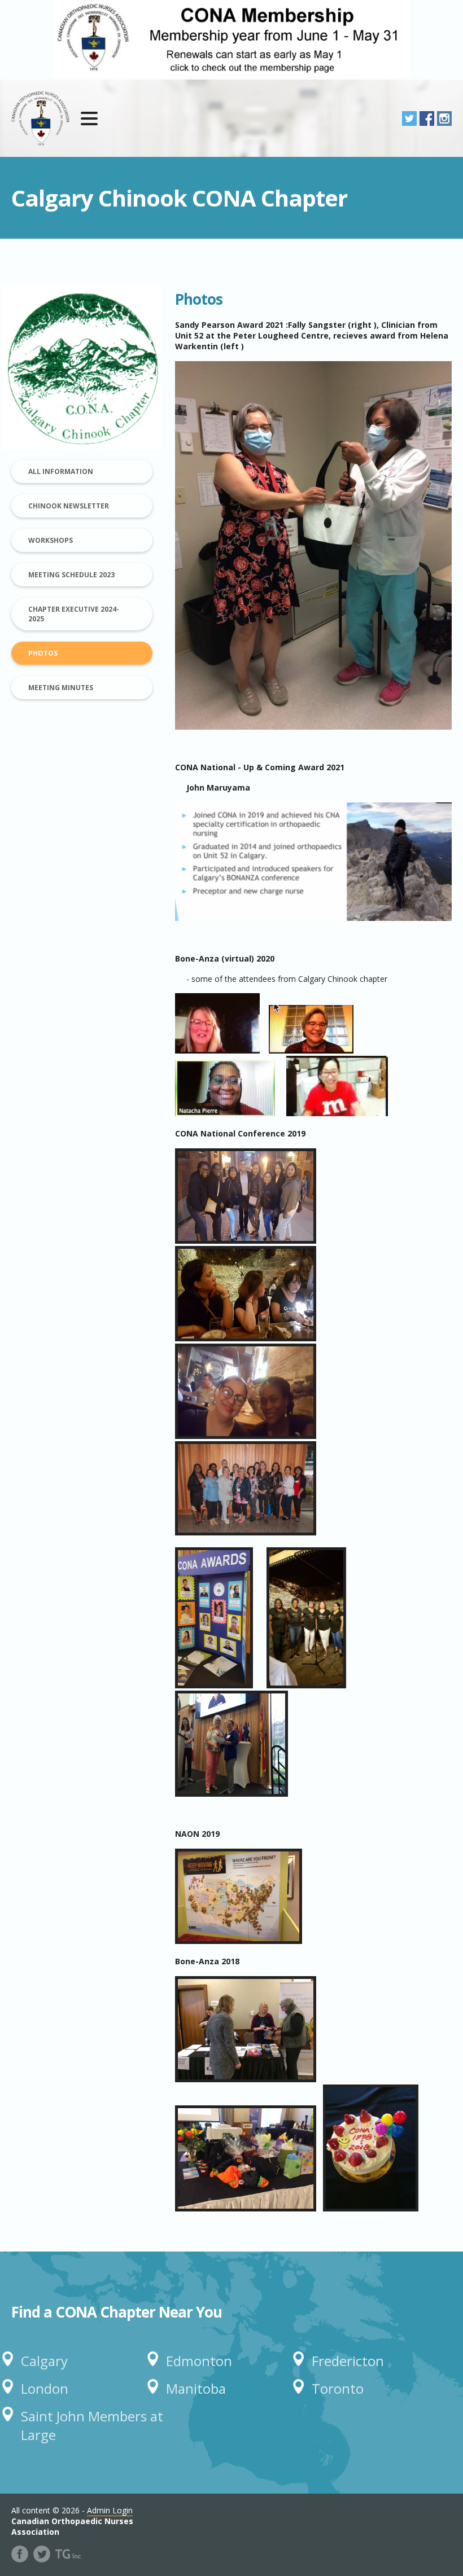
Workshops (51, 540)
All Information (61, 471)
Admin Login (110, 2510)
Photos (43, 653)
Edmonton (199, 2361)
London (45, 2388)
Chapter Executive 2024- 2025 (74, 614)
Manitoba (196, 2388)
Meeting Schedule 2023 (71, 575)
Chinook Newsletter (69, 506)
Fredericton (348, 2361)
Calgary (44, 2361)
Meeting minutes (61, 688)
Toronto (338, 2388)
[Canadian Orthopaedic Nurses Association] (40, 118)
